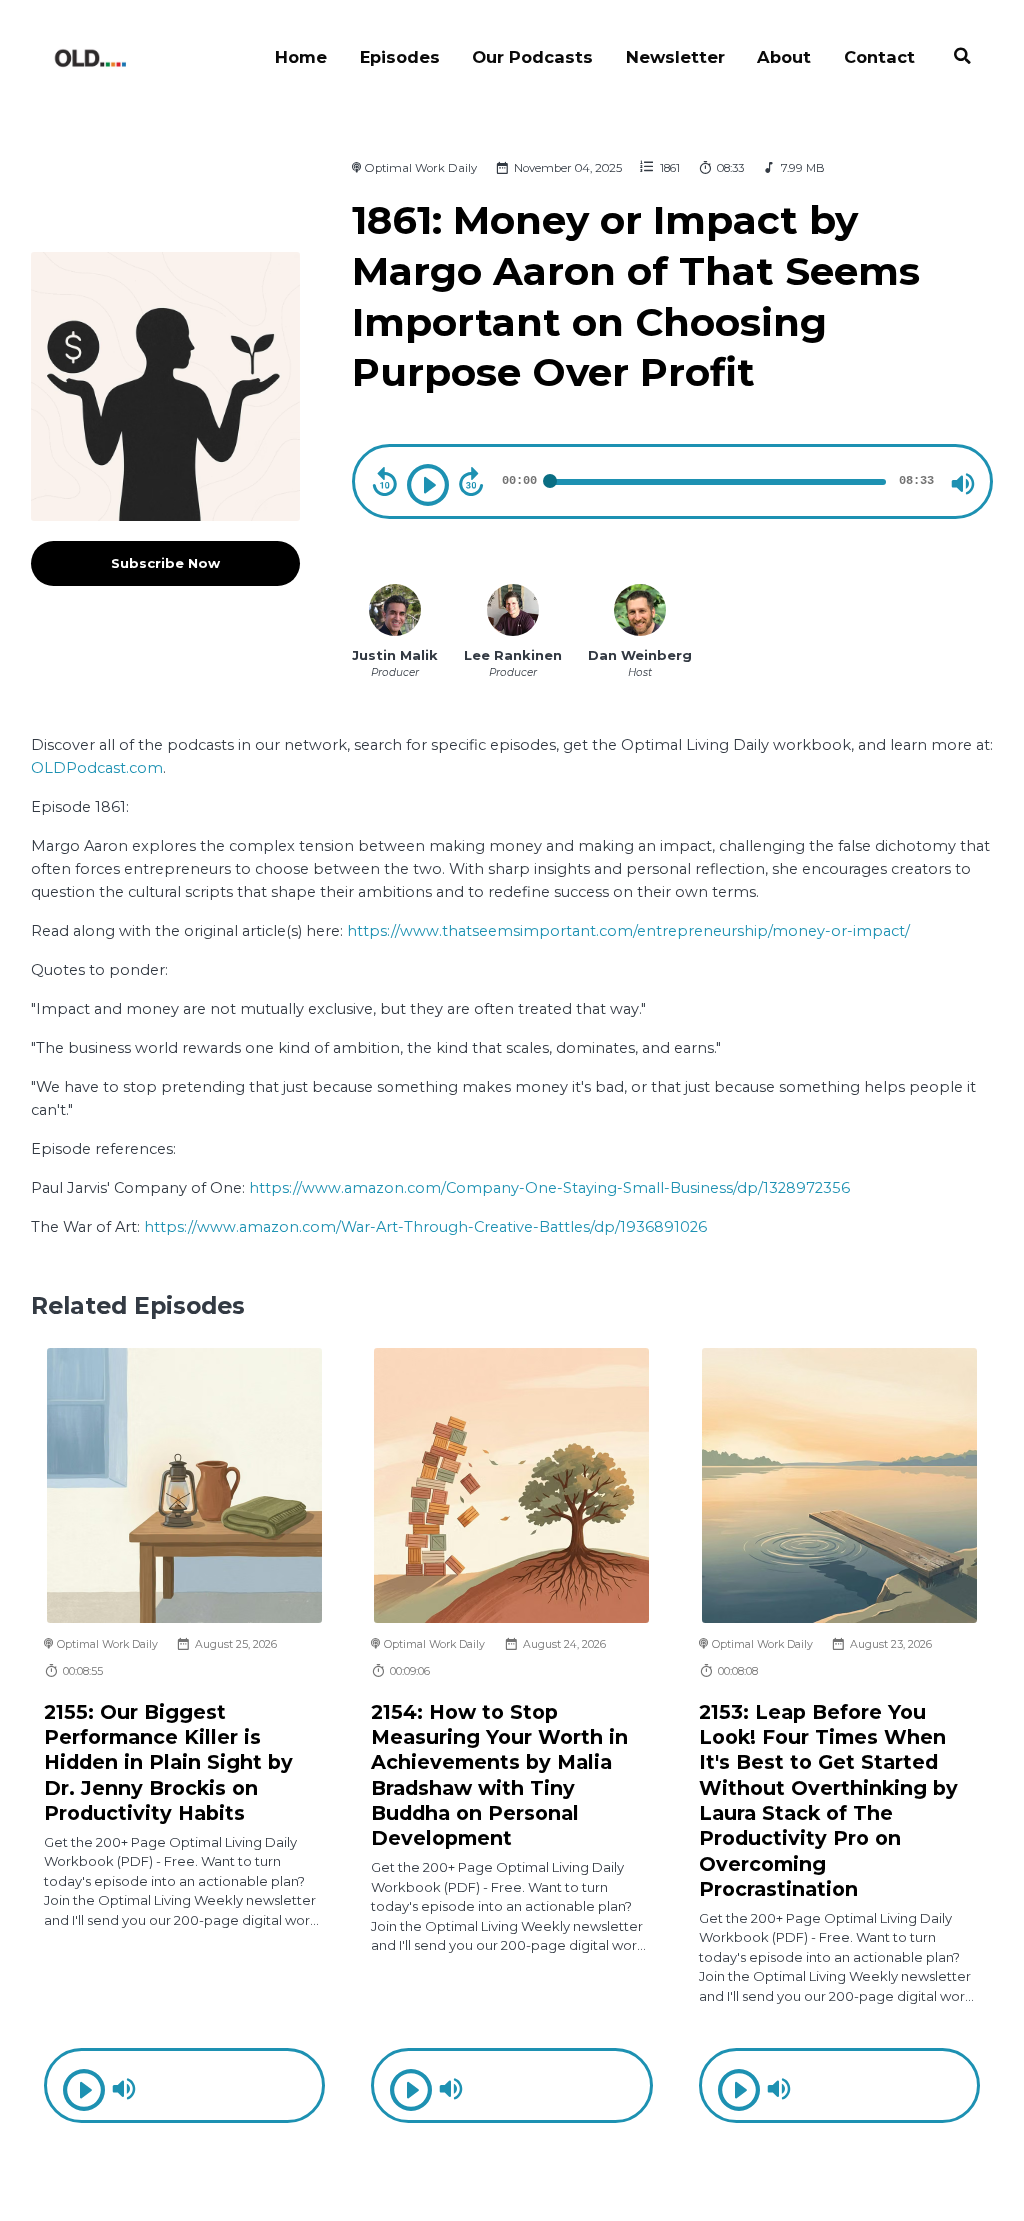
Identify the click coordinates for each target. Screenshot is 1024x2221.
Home (301, 57)
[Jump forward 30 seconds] (471, 482)
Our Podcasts (532, 57)
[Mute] (963, 484)
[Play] (428, 485)
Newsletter (675, 57)
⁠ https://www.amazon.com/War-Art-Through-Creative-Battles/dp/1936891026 (423, 1227)
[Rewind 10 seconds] (385, 482)
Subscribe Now (165, 563)
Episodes (400, 57)
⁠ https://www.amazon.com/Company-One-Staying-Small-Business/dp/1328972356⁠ (547, 1188)
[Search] (962, 58)
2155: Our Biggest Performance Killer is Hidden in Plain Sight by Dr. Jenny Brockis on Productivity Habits (168, 1762)
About (784, 57)
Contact (879, 57)
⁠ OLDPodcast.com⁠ (97, 768)
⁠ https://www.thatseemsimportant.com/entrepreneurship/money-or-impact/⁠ (626, 931)
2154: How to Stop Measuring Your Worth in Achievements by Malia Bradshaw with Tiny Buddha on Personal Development (499, 1775)
